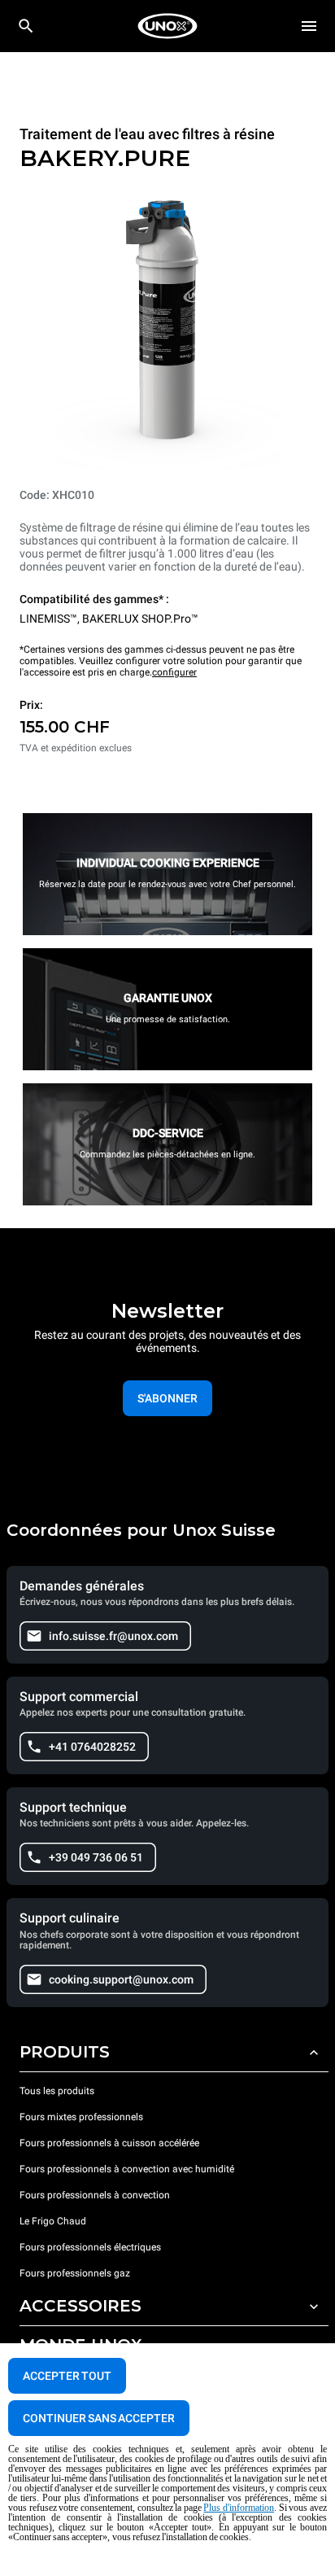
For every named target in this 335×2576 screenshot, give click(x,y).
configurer (174, 672)
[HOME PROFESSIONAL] (167, 26)
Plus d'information (239, 2508)
